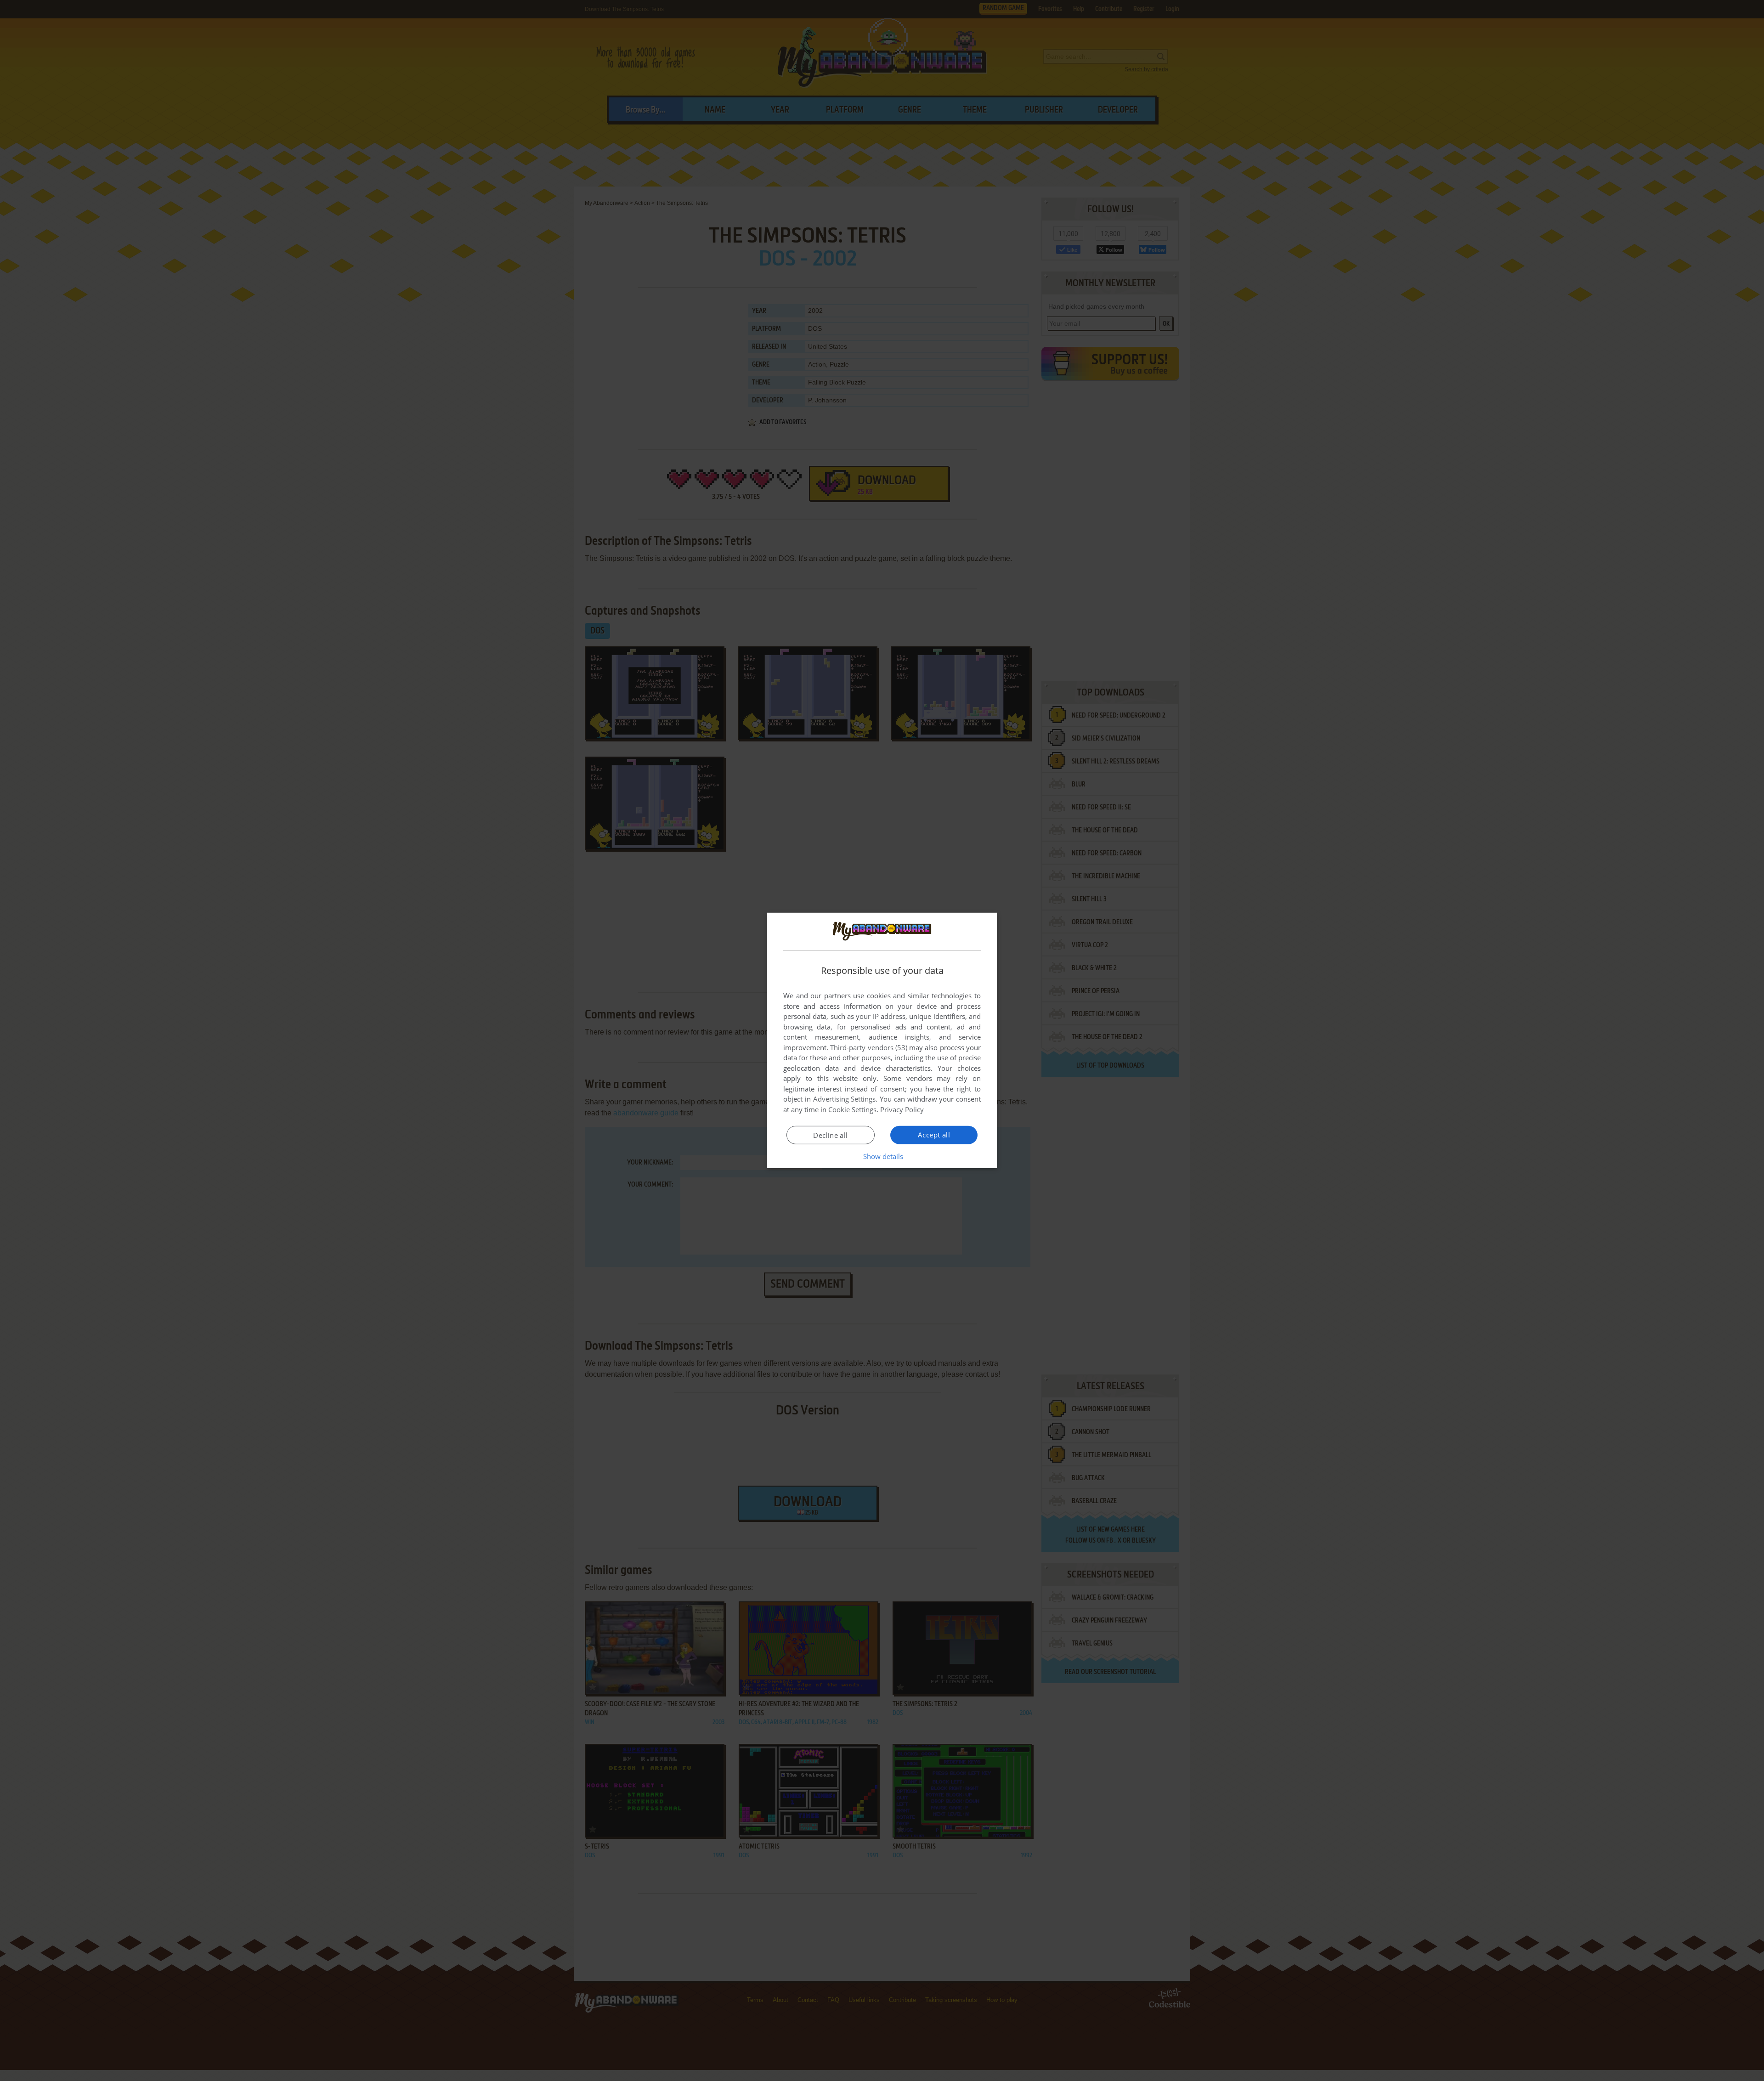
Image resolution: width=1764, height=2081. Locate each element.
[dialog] (882, 1040)
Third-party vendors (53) (869, 1047)
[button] (882, 1156)
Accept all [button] (934, 1135)
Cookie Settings (852, 1109)
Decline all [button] (830, 1135)
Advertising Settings (845, 1099)
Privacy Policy (902, 1109)
